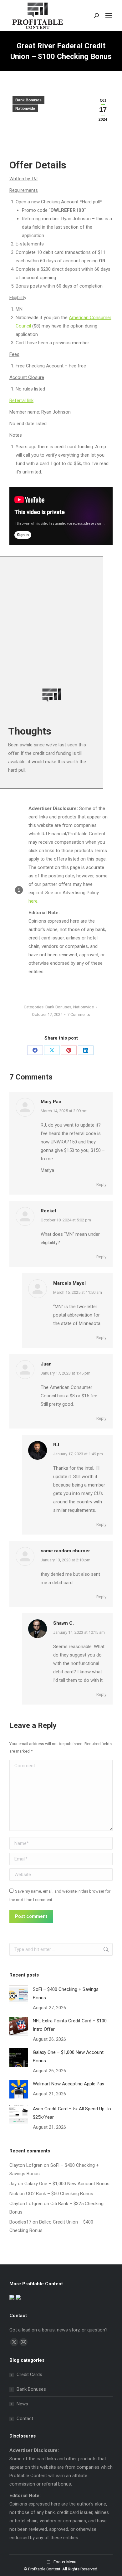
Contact (25, 2418)
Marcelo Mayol (69, 1283)
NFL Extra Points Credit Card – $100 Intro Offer (70, 2025)
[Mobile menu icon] (109, 16)
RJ (56, 1445)
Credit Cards (29, 2375)
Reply (101, 1184)
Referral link (21, 400)
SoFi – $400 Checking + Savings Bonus (66, 1994)
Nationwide (25, 109)
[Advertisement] (61, 618)
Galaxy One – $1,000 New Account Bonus (68, 2057)
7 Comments (79, 1014)
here (33, 901)
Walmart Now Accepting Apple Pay (69, 2084)
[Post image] (19, 1995)
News (22, 2404)
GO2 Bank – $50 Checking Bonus (60, 2194)
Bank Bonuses (28, 100)
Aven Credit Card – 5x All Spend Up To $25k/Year (72, 2113)
